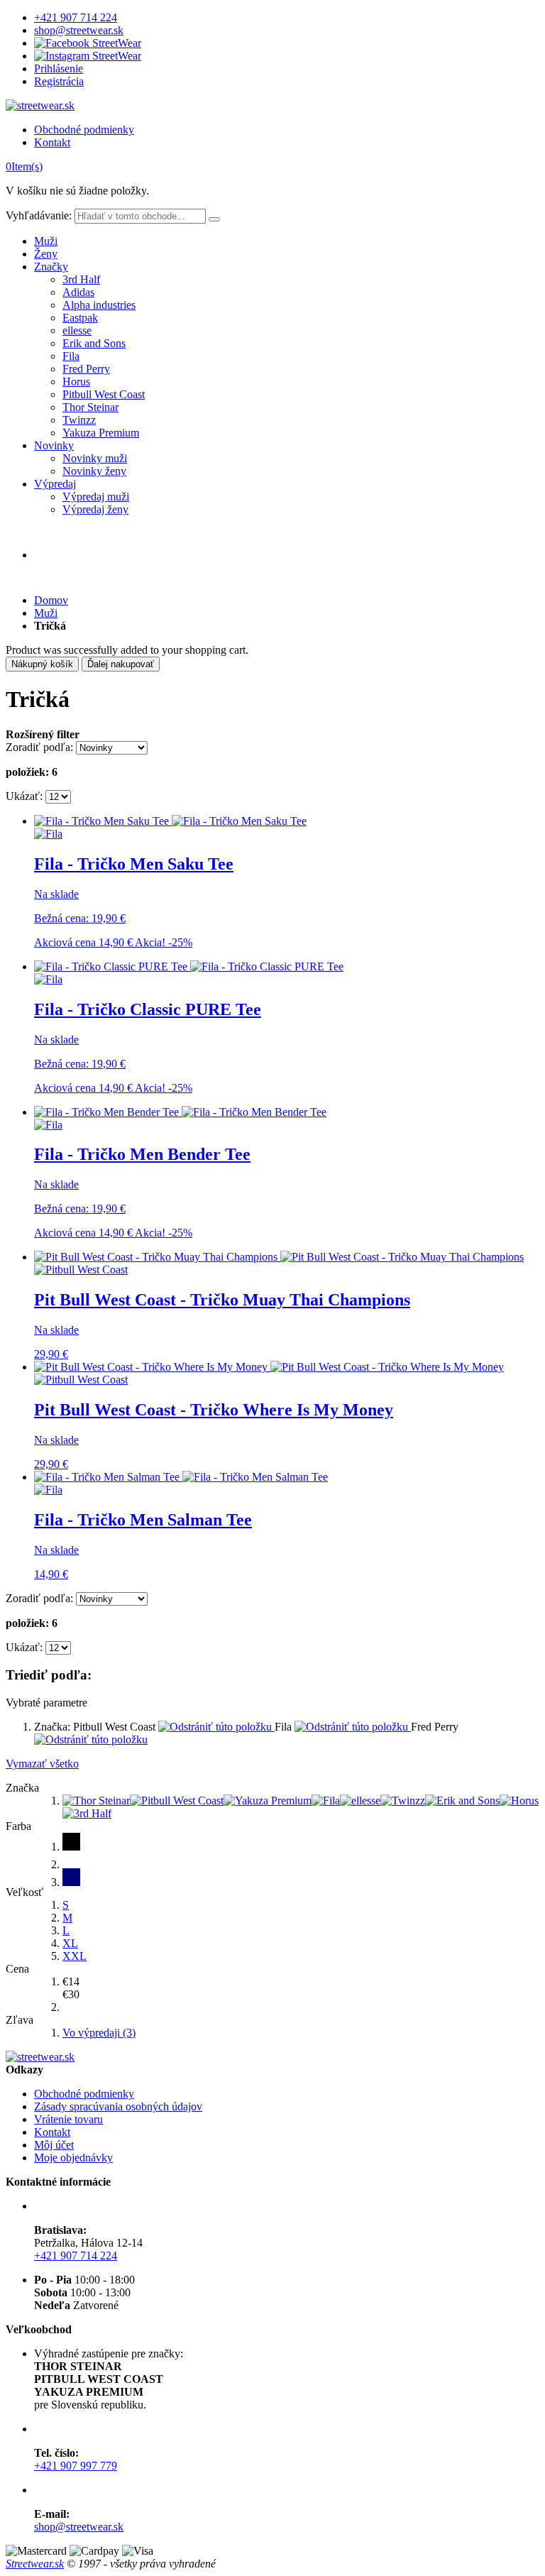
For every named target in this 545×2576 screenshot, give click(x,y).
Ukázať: (24, 796)
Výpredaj (55, 484)
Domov (51, 600)
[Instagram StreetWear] (88, 56)
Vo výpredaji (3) (99, 2033)
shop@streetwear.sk (79, 30)
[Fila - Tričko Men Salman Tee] (181, 1477)
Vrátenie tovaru (68, 2119)
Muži (46, 241)
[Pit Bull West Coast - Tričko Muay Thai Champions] (279, 1257)
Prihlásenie (59, 68)
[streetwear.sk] (40, 105)
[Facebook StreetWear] (88, 43)
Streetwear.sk (35, 2564)
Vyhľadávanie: (39, 215)
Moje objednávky (73, 2158)
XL (70, 1943)
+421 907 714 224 (76, 17)
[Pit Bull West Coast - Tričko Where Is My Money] (269, 1367)
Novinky (54, 445)
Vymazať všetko (42, 1764)
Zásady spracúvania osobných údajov (118, 2106)
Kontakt (52, 142)
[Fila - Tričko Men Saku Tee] (170, 821)
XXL (75, 1956)
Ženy (46, 254)
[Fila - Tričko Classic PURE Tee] (189, 966)
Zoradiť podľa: (39, 747)
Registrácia (59, 81)
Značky (51, 267)
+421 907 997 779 (76, 2466)
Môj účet (54, 2145)
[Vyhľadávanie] (214, 219)
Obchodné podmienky (84, 130)
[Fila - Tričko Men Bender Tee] (180, 1112)
